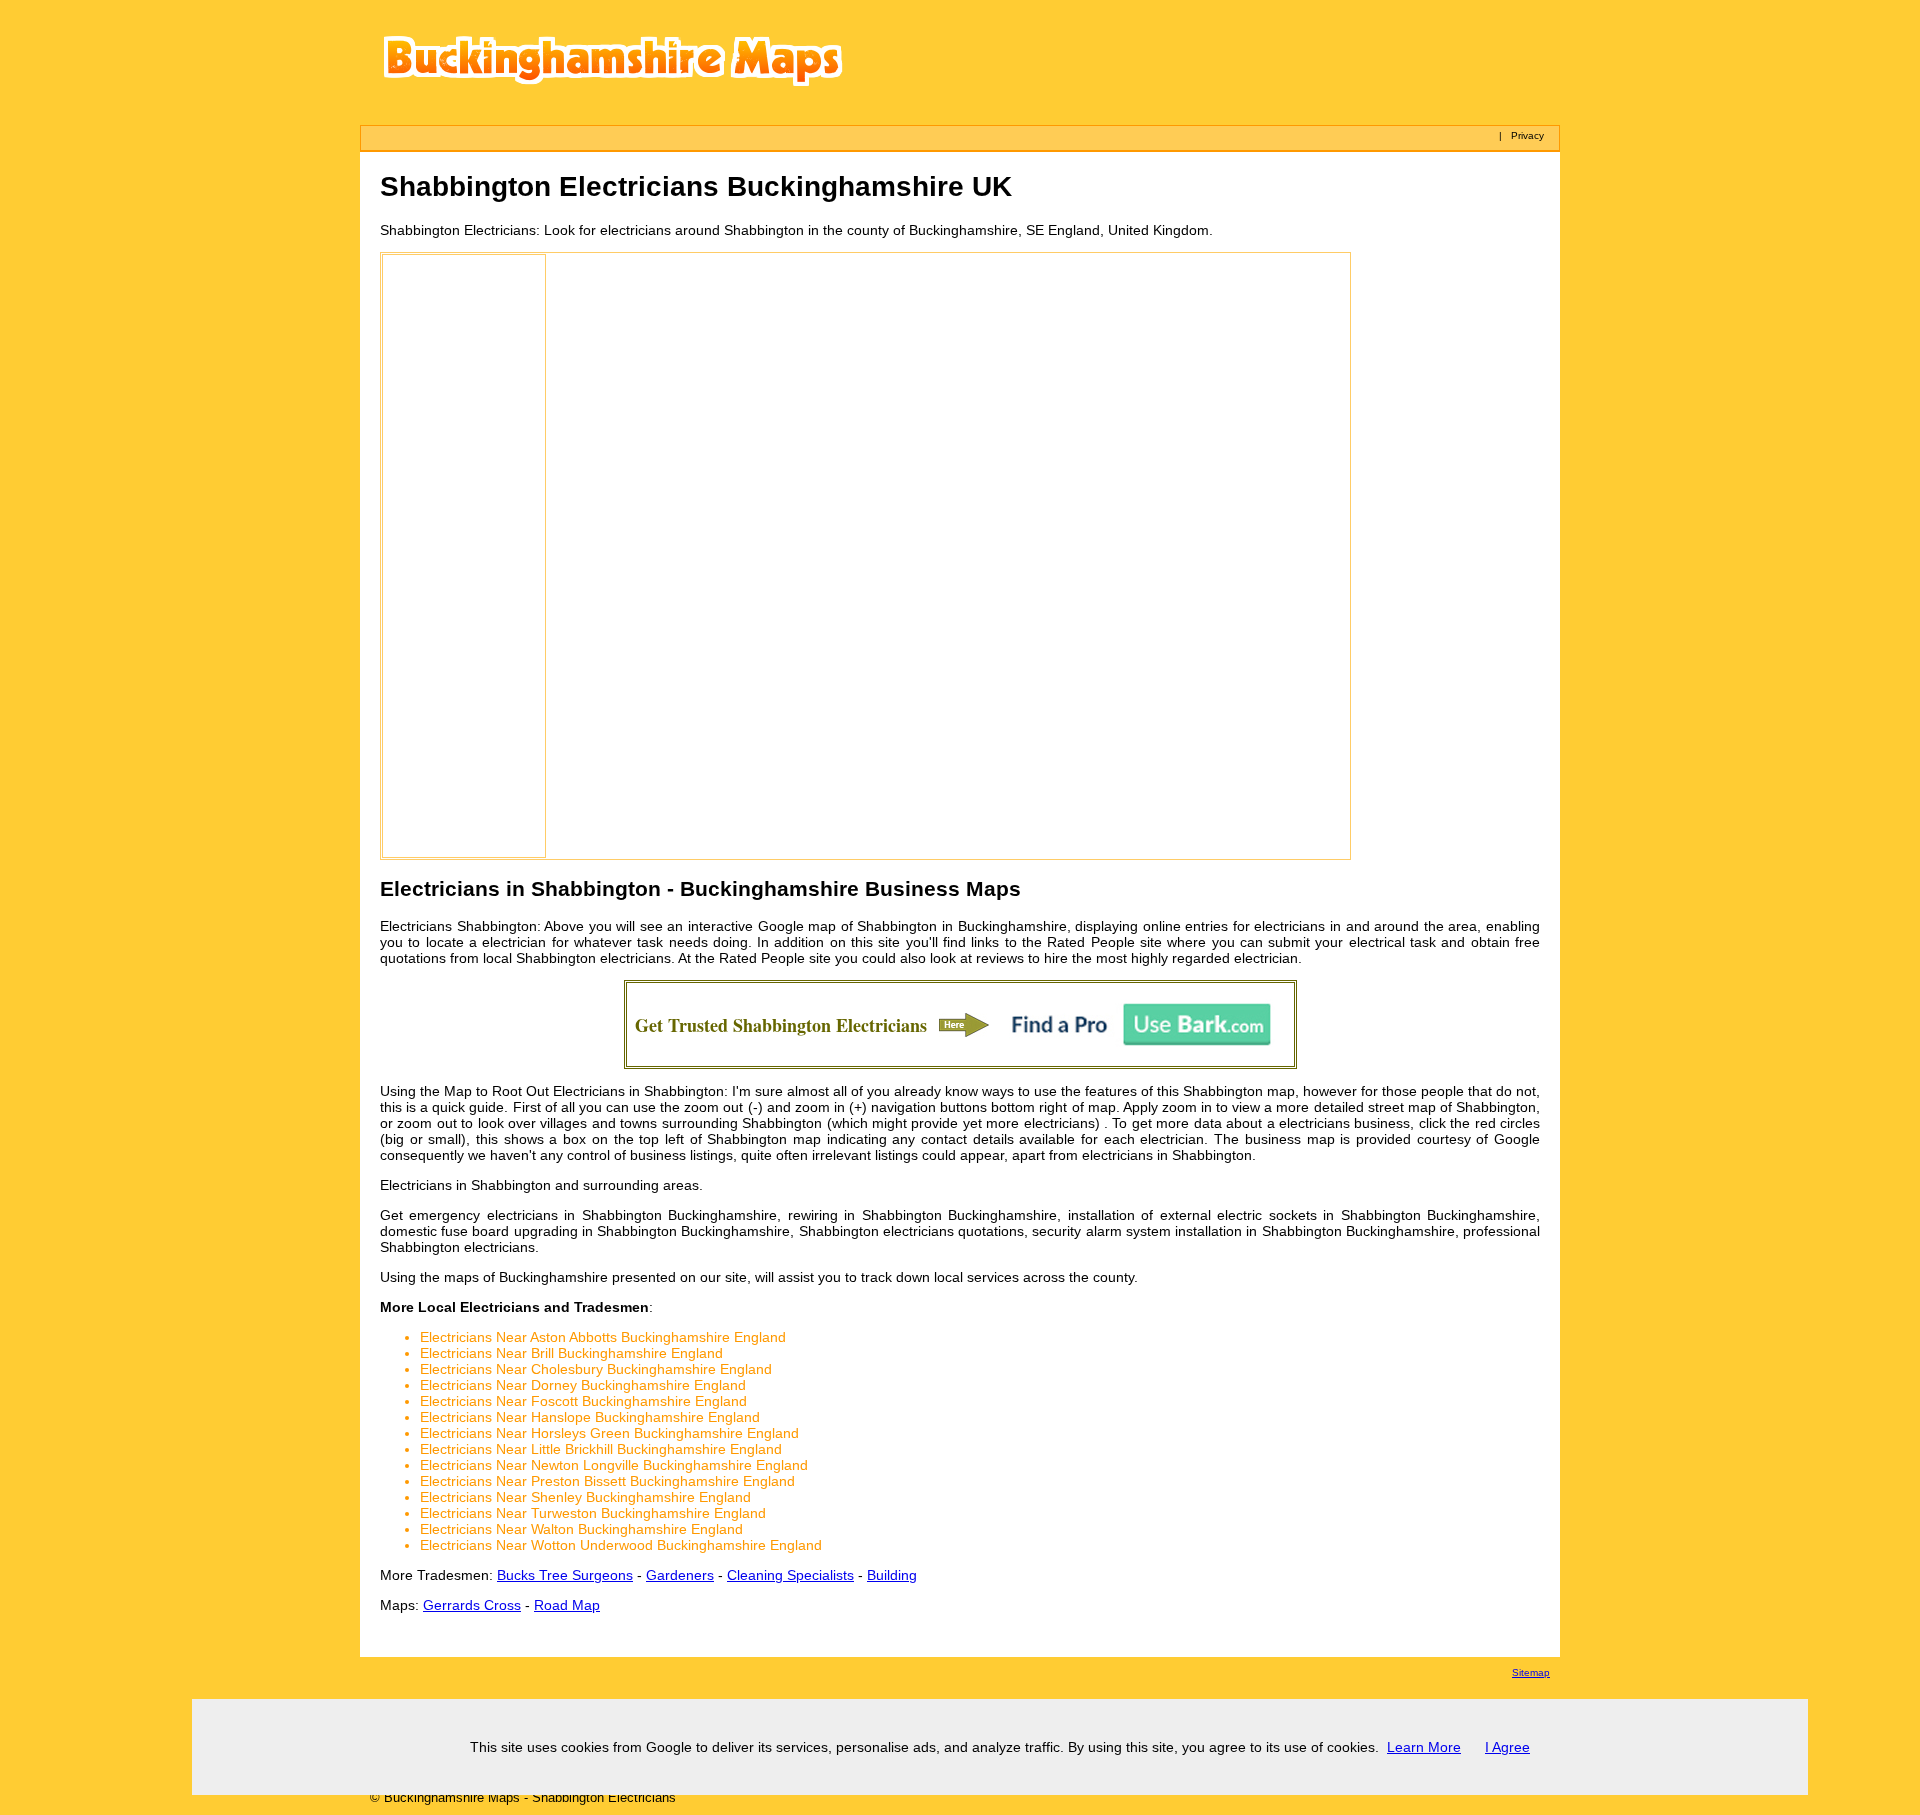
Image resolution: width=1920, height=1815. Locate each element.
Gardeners (680, 1575)
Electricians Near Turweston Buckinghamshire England (593, 1513)
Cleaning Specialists (790, 1575)
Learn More (1424, 1747)
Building (892, 1575)
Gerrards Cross (472, 1605)
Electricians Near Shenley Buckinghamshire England (585, 1497)
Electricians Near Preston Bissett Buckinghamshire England (607, 1481)
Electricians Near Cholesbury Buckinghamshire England (596, 1369)
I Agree (1507, 1747)
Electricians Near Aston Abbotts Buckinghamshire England (603, 1337)
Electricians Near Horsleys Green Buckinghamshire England (609, 1433)
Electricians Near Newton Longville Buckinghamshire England (614, 1465)
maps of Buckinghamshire (526, 1277)
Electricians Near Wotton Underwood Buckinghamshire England (621, 1545)
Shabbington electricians (593, 958)
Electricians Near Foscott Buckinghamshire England (583, 1401)
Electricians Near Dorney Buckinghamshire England (583, 1385)
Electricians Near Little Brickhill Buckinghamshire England (601, 1449)
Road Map (567, 1605)
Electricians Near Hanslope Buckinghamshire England (590, 1417)
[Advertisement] (464, 556)
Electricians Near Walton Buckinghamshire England (581, 1529)
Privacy (1527, 135)
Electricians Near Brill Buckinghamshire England (571, 1353)
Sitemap (1531, 1672)
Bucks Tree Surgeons (565, 1575)
